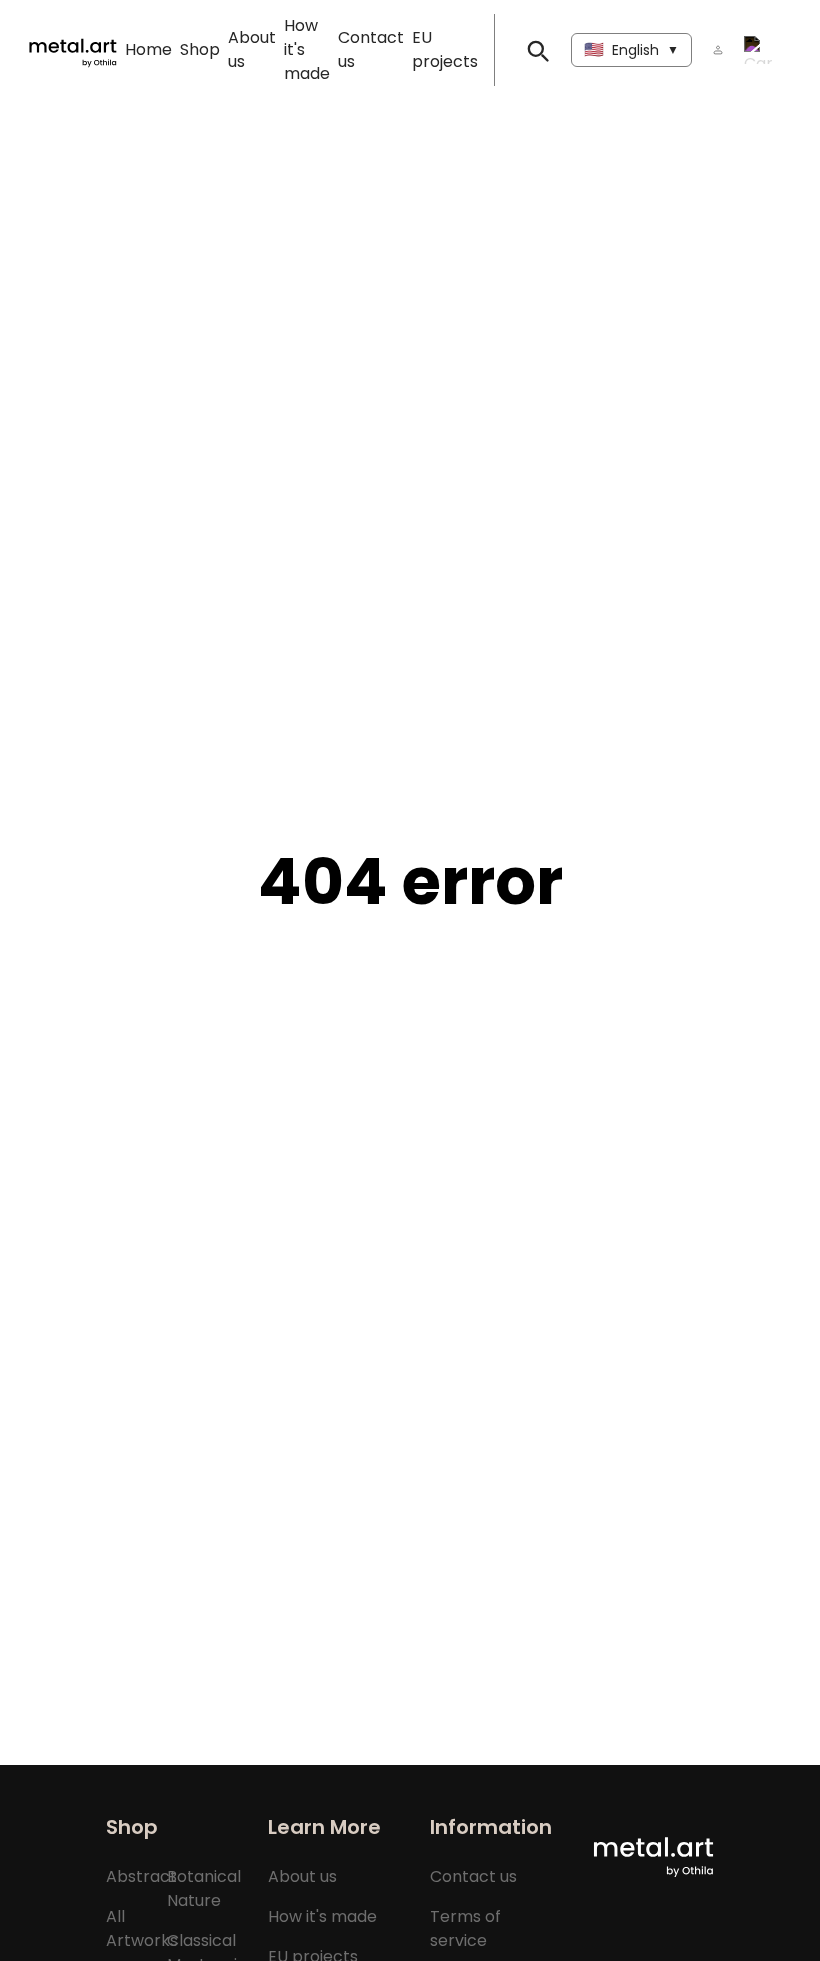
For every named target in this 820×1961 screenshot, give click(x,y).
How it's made (322, 1916)
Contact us (473, 1876)
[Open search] (537, 50)
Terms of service (465, 1928)
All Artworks (142, 1928)
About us (302, 1876)
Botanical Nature (204, 1888)
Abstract (141, 1876)
